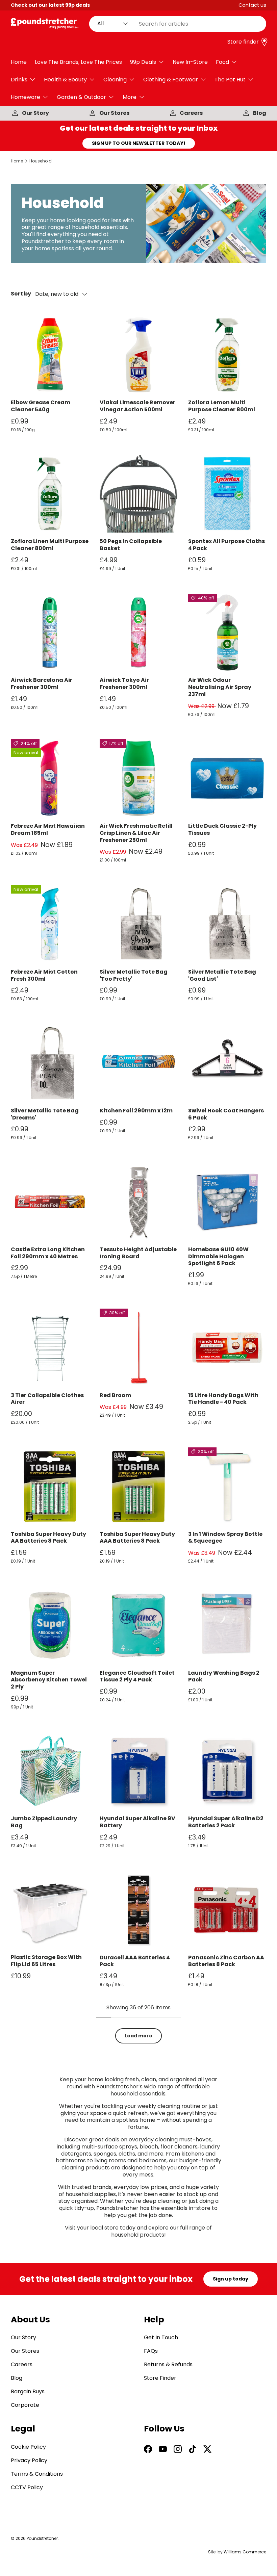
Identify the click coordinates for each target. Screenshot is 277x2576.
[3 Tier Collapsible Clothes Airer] (50, 1348)
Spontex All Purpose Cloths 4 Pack (226, 545)
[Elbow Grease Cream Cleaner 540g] (50, 355)
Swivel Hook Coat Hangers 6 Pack (226, 1114)
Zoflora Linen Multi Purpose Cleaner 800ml (50, 545)
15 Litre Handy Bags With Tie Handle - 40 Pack (223, 1399)
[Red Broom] (139, 1348)
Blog (260, 113)
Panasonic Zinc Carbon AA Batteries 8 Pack (226, 1961)
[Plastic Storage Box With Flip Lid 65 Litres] (50, 1910)
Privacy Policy (29, 2460)
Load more (138, 2036)
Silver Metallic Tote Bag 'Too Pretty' (134, 975)
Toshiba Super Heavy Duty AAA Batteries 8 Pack (137, 1538)
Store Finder (160, 2378)
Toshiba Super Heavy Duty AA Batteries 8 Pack (48, 1538)
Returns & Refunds (168, 2364)
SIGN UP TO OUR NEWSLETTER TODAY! (139, 143)
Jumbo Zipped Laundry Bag (44, 1822)
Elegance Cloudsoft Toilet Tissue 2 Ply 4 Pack (137, 1676)
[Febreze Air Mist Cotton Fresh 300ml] (50, 924)
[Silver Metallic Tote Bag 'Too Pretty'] (139, 924)
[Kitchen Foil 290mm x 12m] (139, 1063)
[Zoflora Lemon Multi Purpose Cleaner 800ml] (227, 355)
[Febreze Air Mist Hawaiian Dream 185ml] (50, 778)
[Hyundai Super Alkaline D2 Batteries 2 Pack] (227, 1771)
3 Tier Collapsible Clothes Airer (47, 1399)
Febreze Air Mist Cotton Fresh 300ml (44, 975)
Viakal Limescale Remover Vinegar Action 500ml (137, 406)
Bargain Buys (28, 2391)
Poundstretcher (42, 2538)
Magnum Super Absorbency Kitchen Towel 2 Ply (49, 1680)
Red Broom (115, 1395)
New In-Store (190, 62)
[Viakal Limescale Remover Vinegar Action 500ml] (139, 355)
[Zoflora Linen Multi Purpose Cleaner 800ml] (50, 494)
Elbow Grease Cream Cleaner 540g (41, 406)
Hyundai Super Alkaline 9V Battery (137, 1822)
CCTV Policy (27, 2487)
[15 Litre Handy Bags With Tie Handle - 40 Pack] (227, 1348)
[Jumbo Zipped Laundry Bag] (50, 1771)
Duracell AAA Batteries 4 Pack (135, 1961)
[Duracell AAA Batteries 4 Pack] (139, 1910)
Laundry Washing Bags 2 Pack (224, 1676)
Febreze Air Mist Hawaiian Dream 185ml (48, 829)
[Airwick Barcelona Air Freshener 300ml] (50, 633)
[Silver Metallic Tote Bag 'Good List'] (227, 924)
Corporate (25, 2405)
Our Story (35, 113)
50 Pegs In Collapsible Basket (131, 545)
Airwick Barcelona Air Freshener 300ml (42, 684)
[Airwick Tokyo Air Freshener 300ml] (139, 633)
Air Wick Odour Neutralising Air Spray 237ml (220, 687)
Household (41, 161)
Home (19, 62)
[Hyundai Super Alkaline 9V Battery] (139, 1771)
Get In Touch (161, 2337)
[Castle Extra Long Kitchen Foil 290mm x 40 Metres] (50, 1202)
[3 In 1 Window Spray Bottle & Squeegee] (227, 1486)
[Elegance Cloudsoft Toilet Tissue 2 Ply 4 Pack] (139, 1625)
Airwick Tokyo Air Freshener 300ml (124, 684)
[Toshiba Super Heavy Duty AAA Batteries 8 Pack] (139, 1486)
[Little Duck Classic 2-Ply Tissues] (227, 778)
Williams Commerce (245, 2552)
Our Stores (114, 113)
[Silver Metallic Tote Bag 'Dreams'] (50, 1063)
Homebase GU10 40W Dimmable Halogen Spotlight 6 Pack (218, 1256)
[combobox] (178, 24)
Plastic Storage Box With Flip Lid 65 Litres (46, 1961)
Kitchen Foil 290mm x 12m (136, 1111)
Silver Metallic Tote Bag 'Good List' (222, 975)
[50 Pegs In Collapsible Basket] (139, 494)
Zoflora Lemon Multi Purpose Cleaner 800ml (222, 406)
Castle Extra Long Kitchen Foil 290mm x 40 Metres (48, 1253)
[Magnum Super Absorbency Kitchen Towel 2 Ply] (50, 1625)
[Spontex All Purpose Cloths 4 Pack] (227, 494)
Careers (191, 113)
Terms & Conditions (37, 2474)
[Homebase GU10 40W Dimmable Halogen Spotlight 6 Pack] (227, 1202)
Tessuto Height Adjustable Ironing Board (138, 1253)
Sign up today (231, 2279)
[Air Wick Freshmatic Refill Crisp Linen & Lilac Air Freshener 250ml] (139, 778)
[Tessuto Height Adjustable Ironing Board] (139, 1202)
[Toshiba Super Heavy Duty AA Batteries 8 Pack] (50, 1486)
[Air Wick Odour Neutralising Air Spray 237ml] (227, 633)
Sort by (21, 294)
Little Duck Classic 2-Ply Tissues (222, 829)
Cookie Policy (28, 2447)
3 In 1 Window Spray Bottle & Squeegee (225, 1538)
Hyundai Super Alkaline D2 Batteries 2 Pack (226, 1822)
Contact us (252, 5)
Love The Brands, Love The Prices (78, 62)
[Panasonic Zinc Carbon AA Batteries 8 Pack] (227, 1910)
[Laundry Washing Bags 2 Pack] (227, 1625)
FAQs (151, 2351)
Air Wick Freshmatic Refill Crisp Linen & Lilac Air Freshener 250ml (136, 833)
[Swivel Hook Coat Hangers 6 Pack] (227, 1063)
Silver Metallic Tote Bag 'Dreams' (45, 1114)
